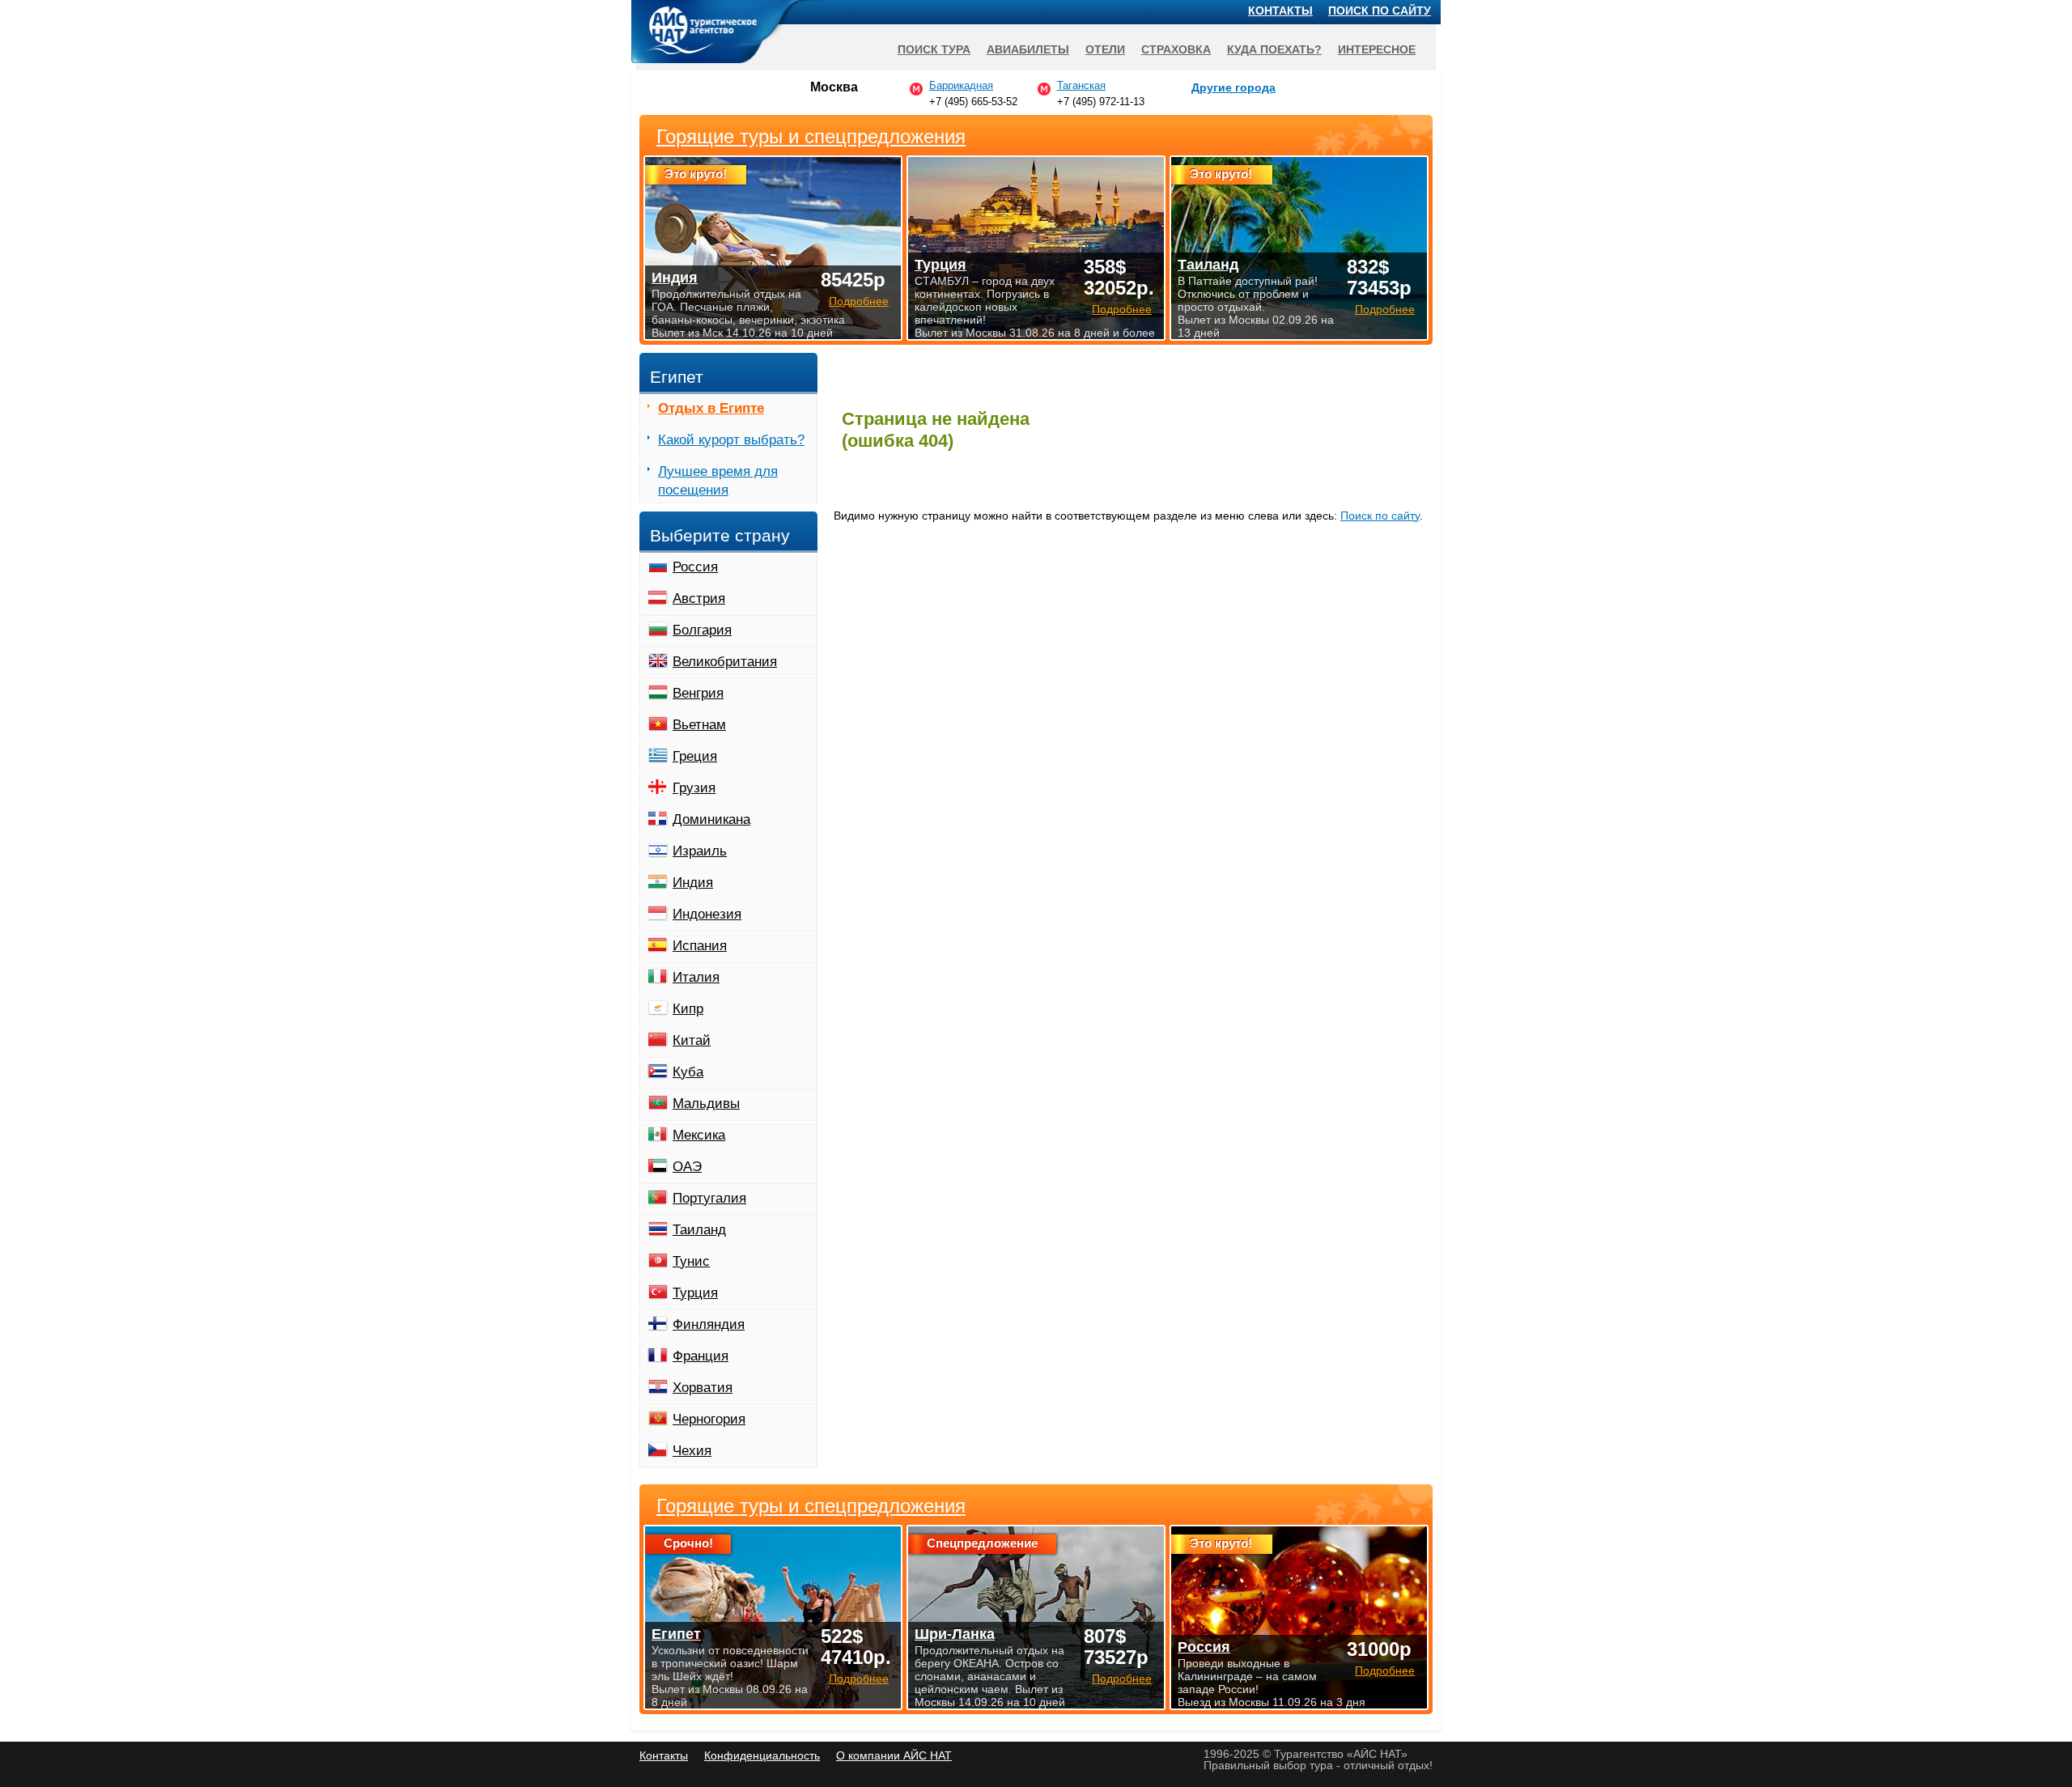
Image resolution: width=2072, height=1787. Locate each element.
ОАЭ (687, 1167)
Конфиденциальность (762, 1755)
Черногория (709, 1419)
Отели (1105, 49)
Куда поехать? (1274, 49)
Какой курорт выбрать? (731, 440)
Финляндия (709, 1324)
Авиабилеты (1028, 49)
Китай (692, 1040)
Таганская (1081, 85)
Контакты (1280, 11)
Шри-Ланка (955, 1634)
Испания (700, 946)
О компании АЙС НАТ (894, 1755)
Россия (695, 567)
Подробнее (859, 1679)
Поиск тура (934, 49)
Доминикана (711, 819)
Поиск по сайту (1380, 516)
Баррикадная (961, 85)
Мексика (699, 1135)
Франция (701, 1356)
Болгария (702, 630)
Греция (695, 756)
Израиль (700, 851)
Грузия (694, 788)
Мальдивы (706, 1104)
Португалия (709, 1198)
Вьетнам (699, 725)
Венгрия (698, 693)
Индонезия (707, 914)
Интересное (1377, 49)
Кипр (688, 1009)
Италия (696, 977)
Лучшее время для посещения (718, 481)
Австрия (699, 598)
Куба (688, 1072)
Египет (676, 1634)
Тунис (691, 1261)
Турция (695, 1293)
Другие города (1233, 87)
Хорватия (703, 1388)
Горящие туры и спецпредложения (811, 1506)
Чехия (692, 1451)
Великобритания (725, 662)
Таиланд (699, 1230)
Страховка (1176, 49)
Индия (693, 883)
